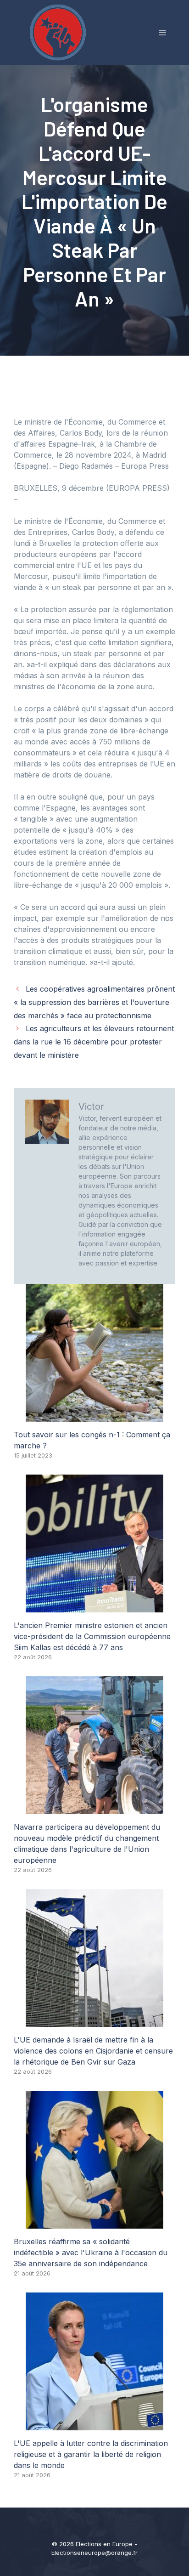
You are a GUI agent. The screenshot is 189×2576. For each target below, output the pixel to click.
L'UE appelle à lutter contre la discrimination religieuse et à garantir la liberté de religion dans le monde (91, 2454)
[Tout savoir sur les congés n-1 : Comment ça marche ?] (94, 1416)
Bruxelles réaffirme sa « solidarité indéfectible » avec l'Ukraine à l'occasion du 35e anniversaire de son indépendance (91, 2253)
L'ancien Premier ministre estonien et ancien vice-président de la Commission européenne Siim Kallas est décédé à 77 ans (92, 1636)
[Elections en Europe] (60, 32)
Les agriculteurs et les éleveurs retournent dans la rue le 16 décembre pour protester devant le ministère (94, 1042)
